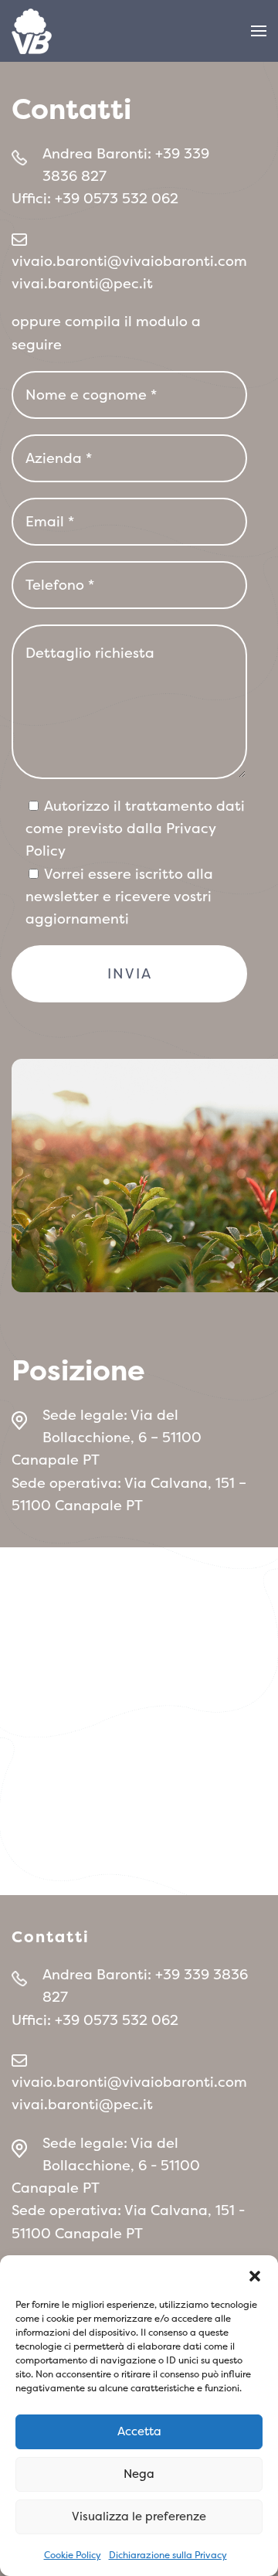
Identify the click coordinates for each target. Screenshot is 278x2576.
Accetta (139, 2431)
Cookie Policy (73, 2555)
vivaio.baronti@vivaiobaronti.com (129, 261)
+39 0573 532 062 (117, 198)
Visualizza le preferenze (139, 2516)
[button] (255, 2275)
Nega (139, 2474)
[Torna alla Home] (32, 31)
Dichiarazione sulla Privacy (168, 2555)
